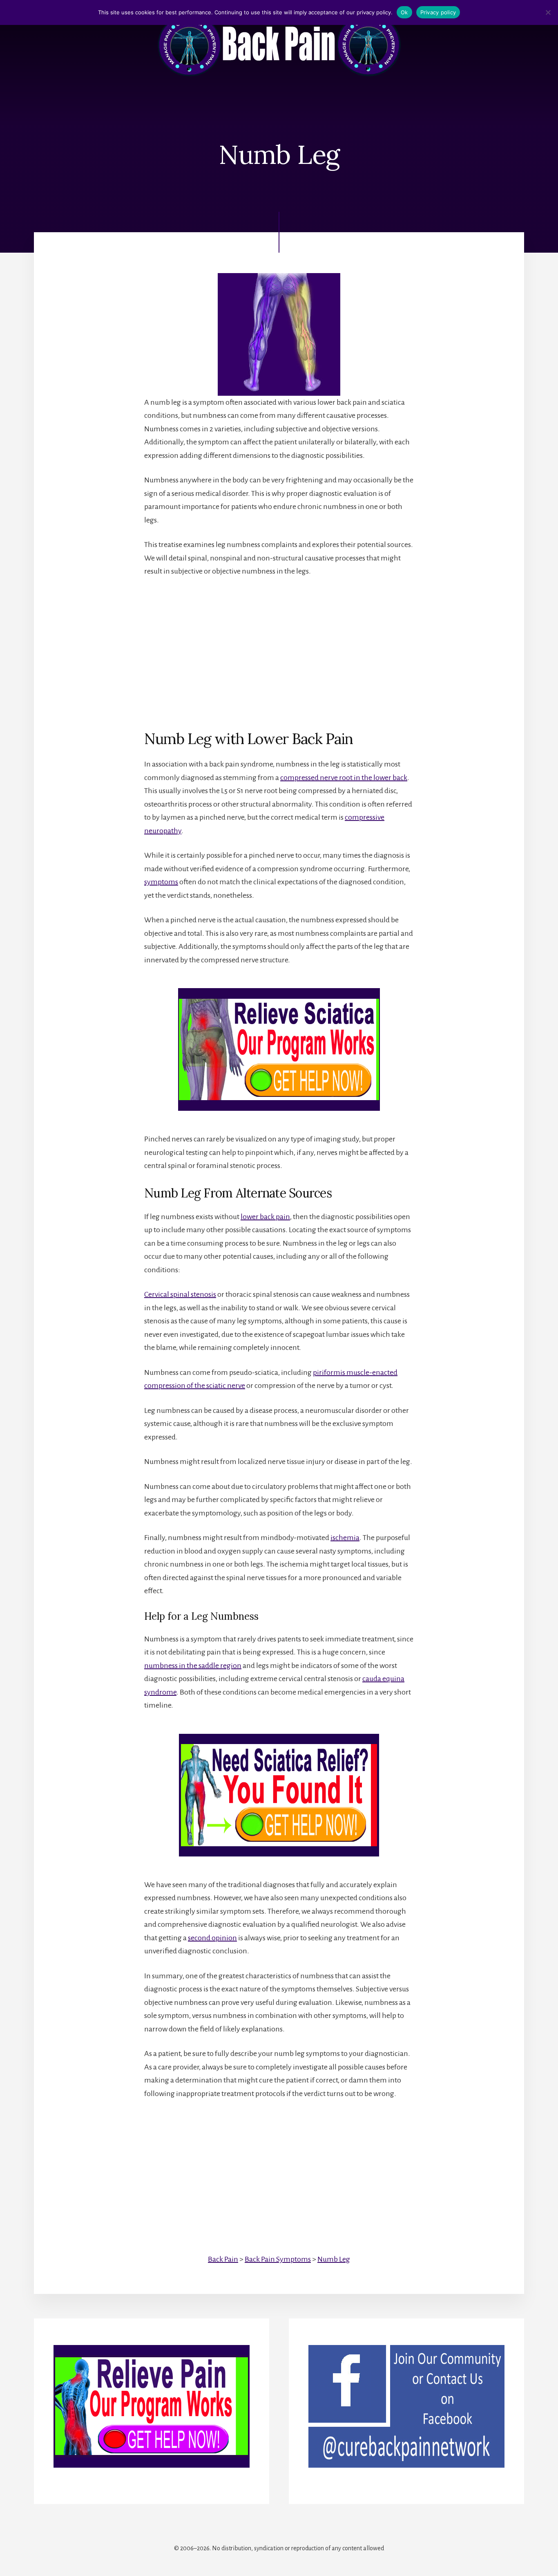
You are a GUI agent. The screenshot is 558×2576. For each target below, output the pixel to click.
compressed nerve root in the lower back (344, 778)
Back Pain (223, 2259)
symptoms (161, 882)
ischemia (345, 1538)
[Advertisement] (279, 647)
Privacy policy (438, 12)
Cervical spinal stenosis (180, 1294)
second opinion (212, 1938)
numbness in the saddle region (193, 1666)
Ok (404, 12)
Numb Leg (334, 2259)
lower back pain (265, 1217)
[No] (548, 12)
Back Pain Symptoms (278, 2259)
